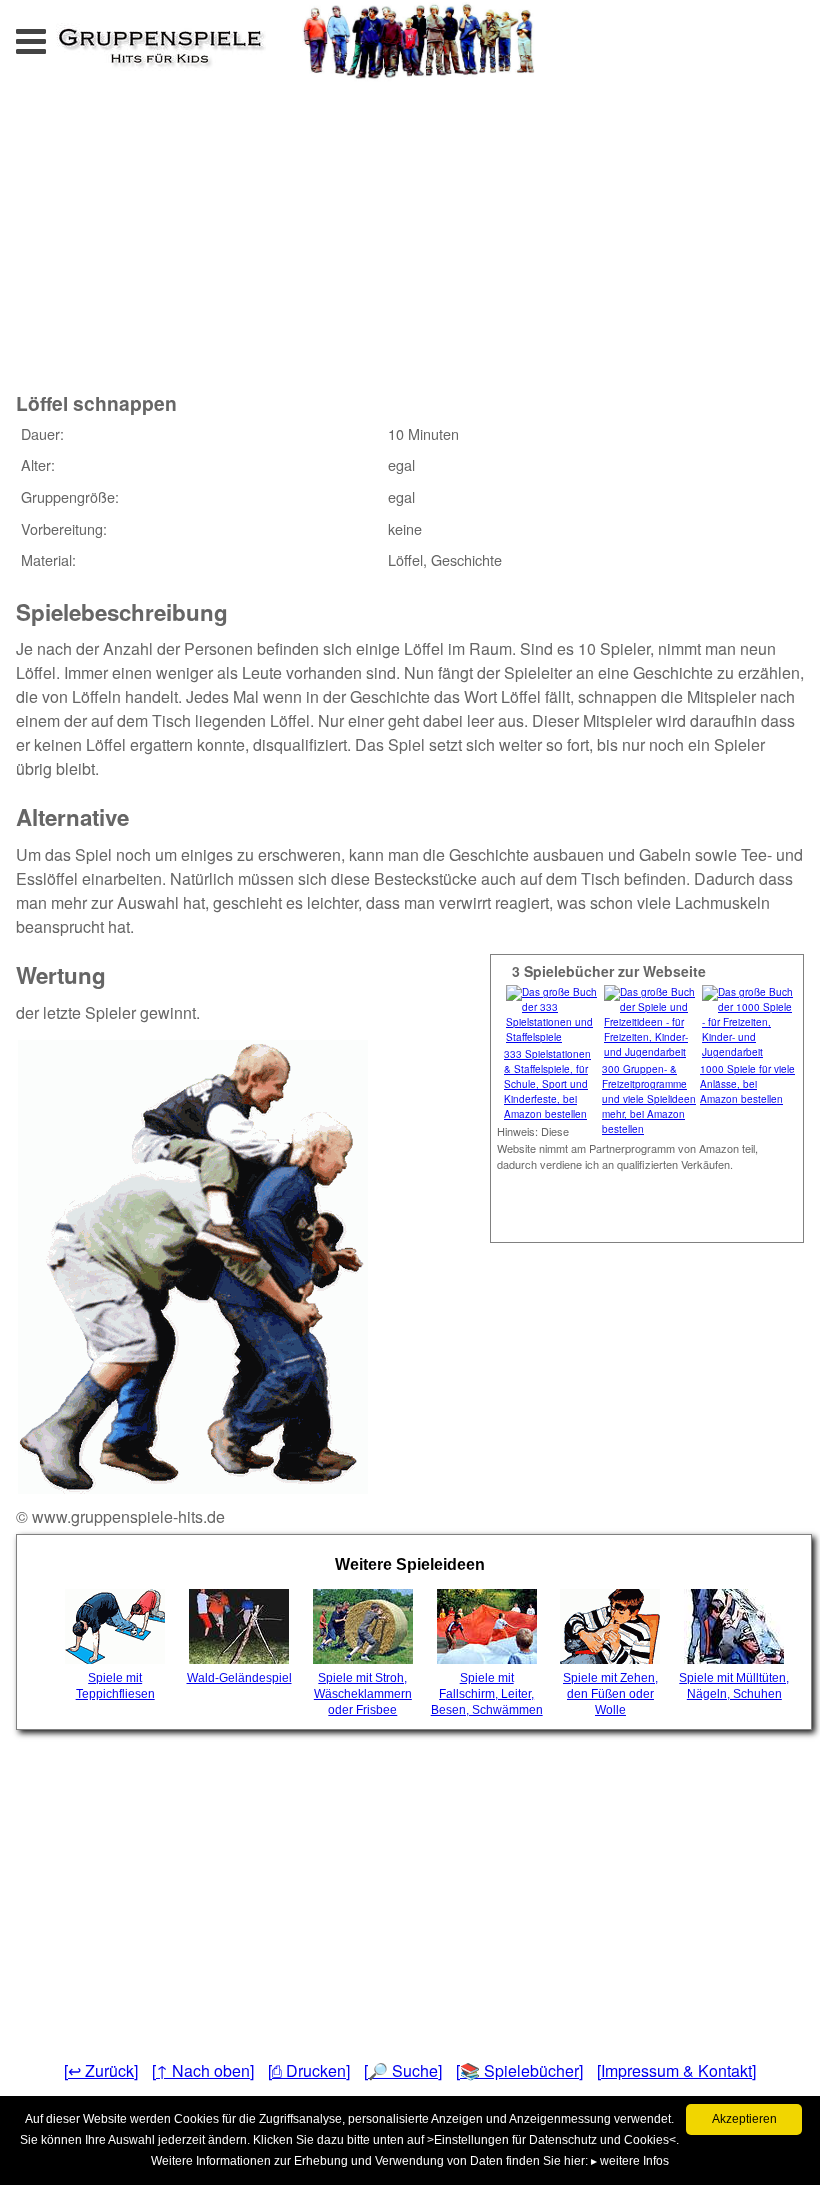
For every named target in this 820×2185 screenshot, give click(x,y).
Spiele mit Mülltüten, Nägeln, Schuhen (734, 1686)
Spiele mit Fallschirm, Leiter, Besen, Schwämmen (487, 1694)
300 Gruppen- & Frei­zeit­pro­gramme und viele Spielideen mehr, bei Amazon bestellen (649, 1099)
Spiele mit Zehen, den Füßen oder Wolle (610, 1694)
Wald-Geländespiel (239, 1678)
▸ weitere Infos (630, 2161)
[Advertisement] (260, 219)
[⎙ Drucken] (309, 2070)
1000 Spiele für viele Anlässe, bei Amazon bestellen (747, 1084)
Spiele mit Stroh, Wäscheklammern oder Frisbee (363, 1694)
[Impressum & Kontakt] (676, 2070)
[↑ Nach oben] (203, 2070)
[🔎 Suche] (403, 2070)
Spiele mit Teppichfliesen (115, 1686)
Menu (51, 35)
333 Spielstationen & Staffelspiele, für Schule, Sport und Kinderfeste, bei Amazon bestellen (547, 1084)
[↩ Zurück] (101, 2070)
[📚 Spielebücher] (519, 2070)
